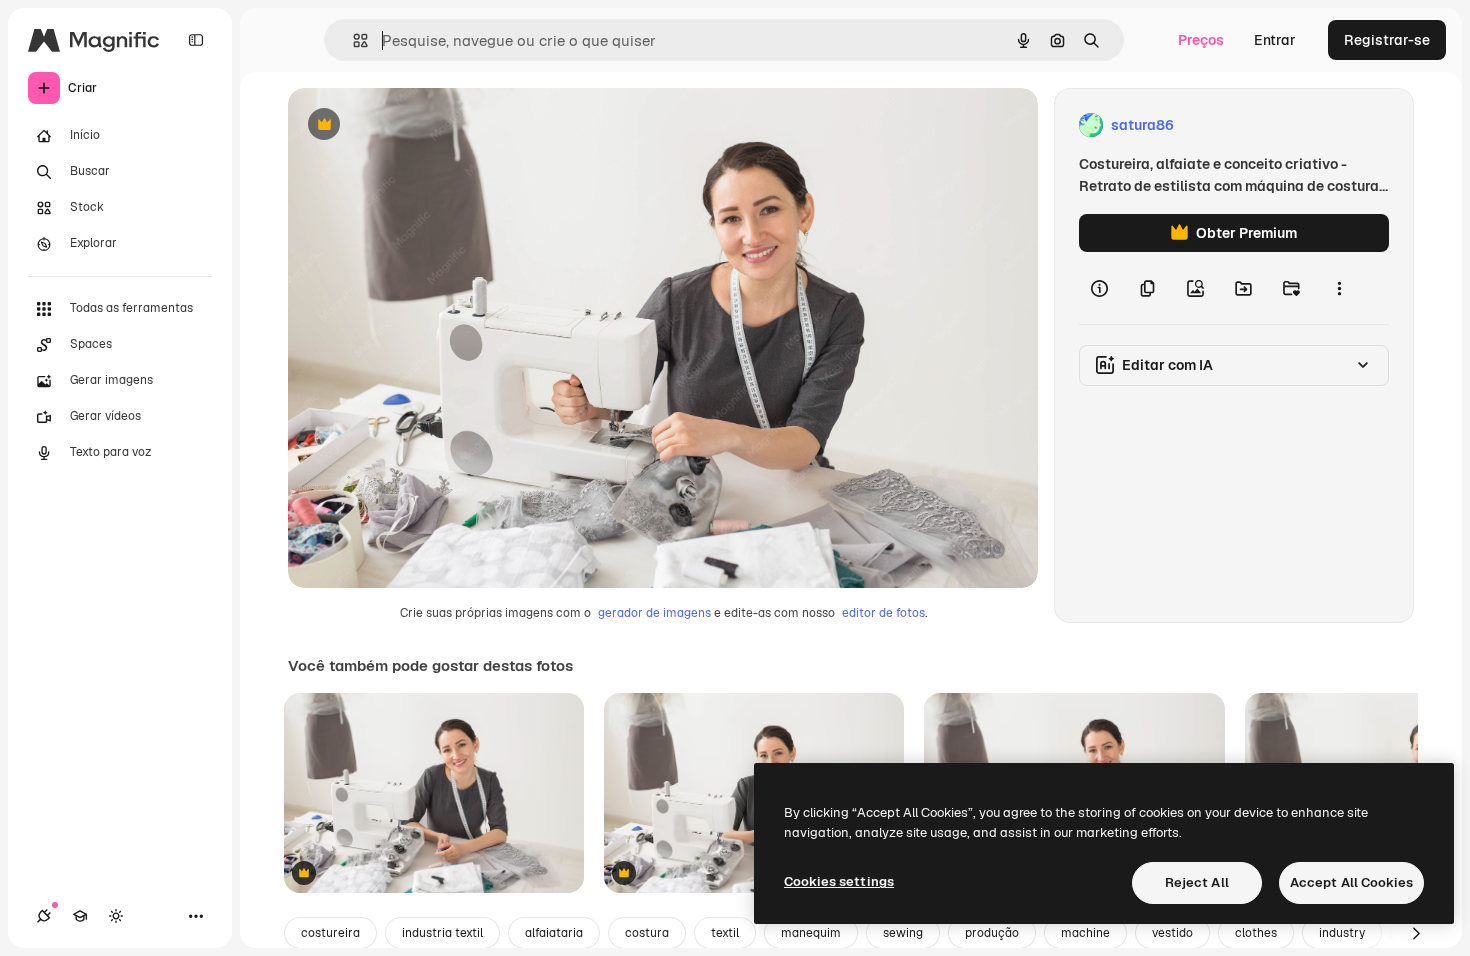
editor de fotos (883, 613)
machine (1085, 933)
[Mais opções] (1339, 288)
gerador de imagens (654, 613)
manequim (811, 933)
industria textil (442, 933)
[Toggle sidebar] (196, 40)
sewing (903, 933)
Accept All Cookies (1351, 882)
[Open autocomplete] (352, 40)
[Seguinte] (1416, 933)
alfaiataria (554, 933)
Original (416, 125)
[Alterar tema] (116, 916)
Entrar (1275, 40)
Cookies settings (839, 881)
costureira (330, 933)
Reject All (1197, 882)
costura (647, 933)
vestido (1172, 933)
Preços (1201, 40)
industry (1342, 933)
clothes (1256, 933)
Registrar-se (1387, 40)
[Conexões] (44, 916)
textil (725, 933)
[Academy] (80, 916)
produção (992, 933)
